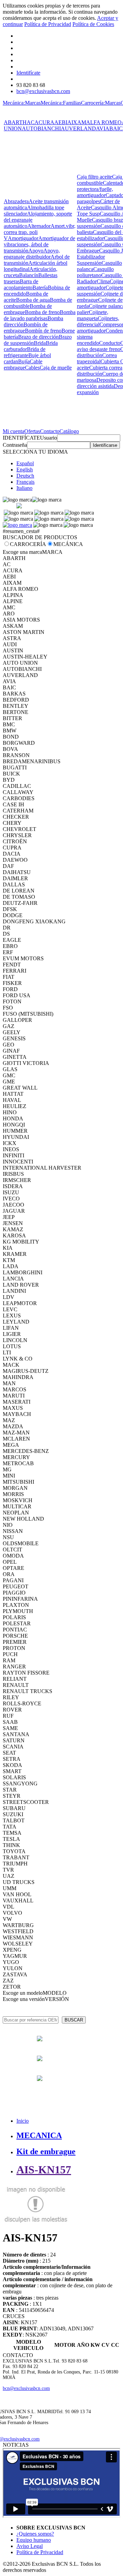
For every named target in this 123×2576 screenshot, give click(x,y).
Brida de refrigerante (25, 352)
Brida (40, 343)
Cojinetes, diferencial (98, 321)
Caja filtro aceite (94, 177)
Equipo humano (34, 2540)
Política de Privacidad (48, 24)
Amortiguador (23, 238)
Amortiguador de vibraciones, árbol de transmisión (39, 244)
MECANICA (39, 2135)
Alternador (39, 226)
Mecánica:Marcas (22, 103)
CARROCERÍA (28, 544)
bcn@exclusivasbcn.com (43, 91)
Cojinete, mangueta (93, 315)
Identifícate (28, 73)
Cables (32, 368)
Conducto (110, 343)
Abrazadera (16, 201)
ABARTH (15, 122)
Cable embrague (23, 365)
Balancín (29, 275)
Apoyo (36, 251)
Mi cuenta (13, 431)
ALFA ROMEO (104, 122)
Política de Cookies (93, 24)
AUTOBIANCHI (41, 128)
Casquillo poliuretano (95, 272)
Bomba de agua (33, 300)
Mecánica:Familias (61, 103)
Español (25, 463)
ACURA (44, 122)
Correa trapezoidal (97, 358)
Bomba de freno (42, 312)
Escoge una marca (22, 552)
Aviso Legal (30, 2546)
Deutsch (25, 476)
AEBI (61, 122)
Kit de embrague (46, 2151)
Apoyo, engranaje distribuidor (32, 254)
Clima (103, 281)
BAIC (116, 128)
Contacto (50, 431)
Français (25, 482)
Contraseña (15, 445)
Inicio (23, 2121)
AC (31, 122)
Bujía (24, 361)
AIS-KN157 (44, 2170)
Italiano (24, 488)
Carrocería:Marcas (101, 103)
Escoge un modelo (23, 1993)
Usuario (49, 438)
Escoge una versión (24, 1999)
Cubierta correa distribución (100, 371)
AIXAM (77, 122)
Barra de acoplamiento (21, 284)
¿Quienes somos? (35, 2534)
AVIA (103, 128)
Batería (40, 288)
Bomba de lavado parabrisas (40, 315)
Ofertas (32, 431)
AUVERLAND (78, 128)
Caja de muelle (56, 368)
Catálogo (69, 431)
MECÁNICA (68, 544)
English (25, 470)
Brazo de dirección (38, 337)
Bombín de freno (43, 331)
